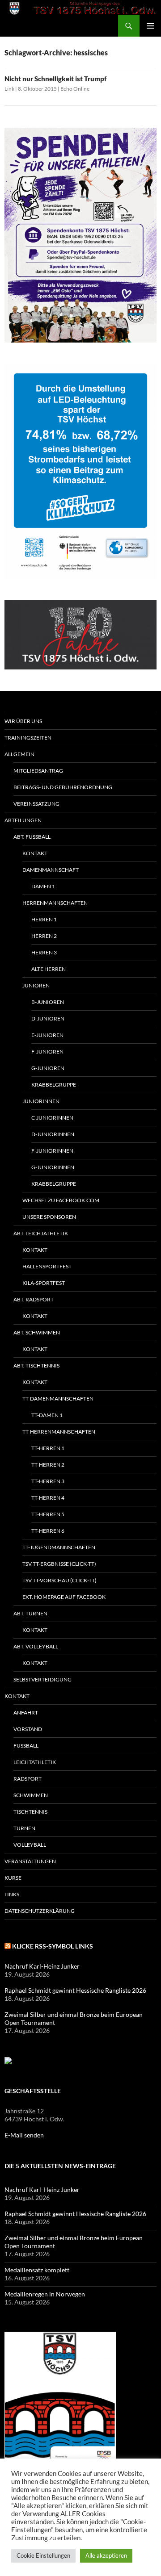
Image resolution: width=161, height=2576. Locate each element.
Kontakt (35, 853)
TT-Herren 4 (48, 1498)
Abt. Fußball (32, 837)
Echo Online (75, 89)
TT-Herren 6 (48, 1531)
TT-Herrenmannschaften (59, 1432)
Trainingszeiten (28, 738)
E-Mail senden (24, 2135)
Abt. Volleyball (36, 1646)
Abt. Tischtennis (36, 1365)
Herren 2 (44, 936)
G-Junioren (48, 1068)
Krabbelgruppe (54, 1085)
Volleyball (30, 1845)
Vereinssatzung (36, 804)
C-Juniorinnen (52, 1118)
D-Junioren (48, 1018)
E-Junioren (47, 1035)
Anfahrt (26, 1712)
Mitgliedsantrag (38, 771)
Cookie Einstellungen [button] (43, 2555)
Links (12, 1894)
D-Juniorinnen (53, 1134)
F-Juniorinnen (52, 1151)
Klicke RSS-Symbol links (53, 1946)
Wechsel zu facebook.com (61, 1200)
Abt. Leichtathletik (41, 1233)
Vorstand (28, 1729)
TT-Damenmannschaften (58, 1399)
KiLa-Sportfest (44, 1283)
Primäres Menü (150, 26)
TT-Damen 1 (47, 1415)
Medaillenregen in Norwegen (45, 2294)
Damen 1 (43, 886)
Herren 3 (44, 952)
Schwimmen (31, 1795)
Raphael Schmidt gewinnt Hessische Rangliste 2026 (75, 1990)
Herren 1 (44, 919)
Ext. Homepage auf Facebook (64, 1597)
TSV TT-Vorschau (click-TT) (59, 1580)
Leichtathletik (35, 1762)
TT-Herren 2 (48, 1465)
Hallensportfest (47, 1266)
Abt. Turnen (30, 1613)
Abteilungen (23, 820)
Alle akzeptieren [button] (106, 2555)
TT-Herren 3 (48, 1481)
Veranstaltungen (30, 1861)
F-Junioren (47, 1052)
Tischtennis (30, 1812)
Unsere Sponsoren (49, 1217)
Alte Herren (49, 969)
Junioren (36, 985)
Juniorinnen (41, 1101)
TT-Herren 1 (48, 1448)
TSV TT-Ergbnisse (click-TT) (59, 1564)
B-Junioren (48, 1002)
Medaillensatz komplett (37, 2270)
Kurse (13, 1878)
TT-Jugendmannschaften (59, 1547)
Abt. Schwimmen (37, 1332)
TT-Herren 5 (48, 1514)
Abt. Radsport (34, 1299)
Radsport (28, 1779)
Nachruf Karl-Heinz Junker (42, 1966)
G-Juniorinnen (53, 1167)
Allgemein (19, 754)
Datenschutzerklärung (40, 1911)
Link (9, 89)
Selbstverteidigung (42, 1679)
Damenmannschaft (51, 870)
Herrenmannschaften (55, 903)
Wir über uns (23, 721)
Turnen (24, 1828)
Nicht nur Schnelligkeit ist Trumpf (55, 79)
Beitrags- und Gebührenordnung (63, 787)
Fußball (26, 1746)
